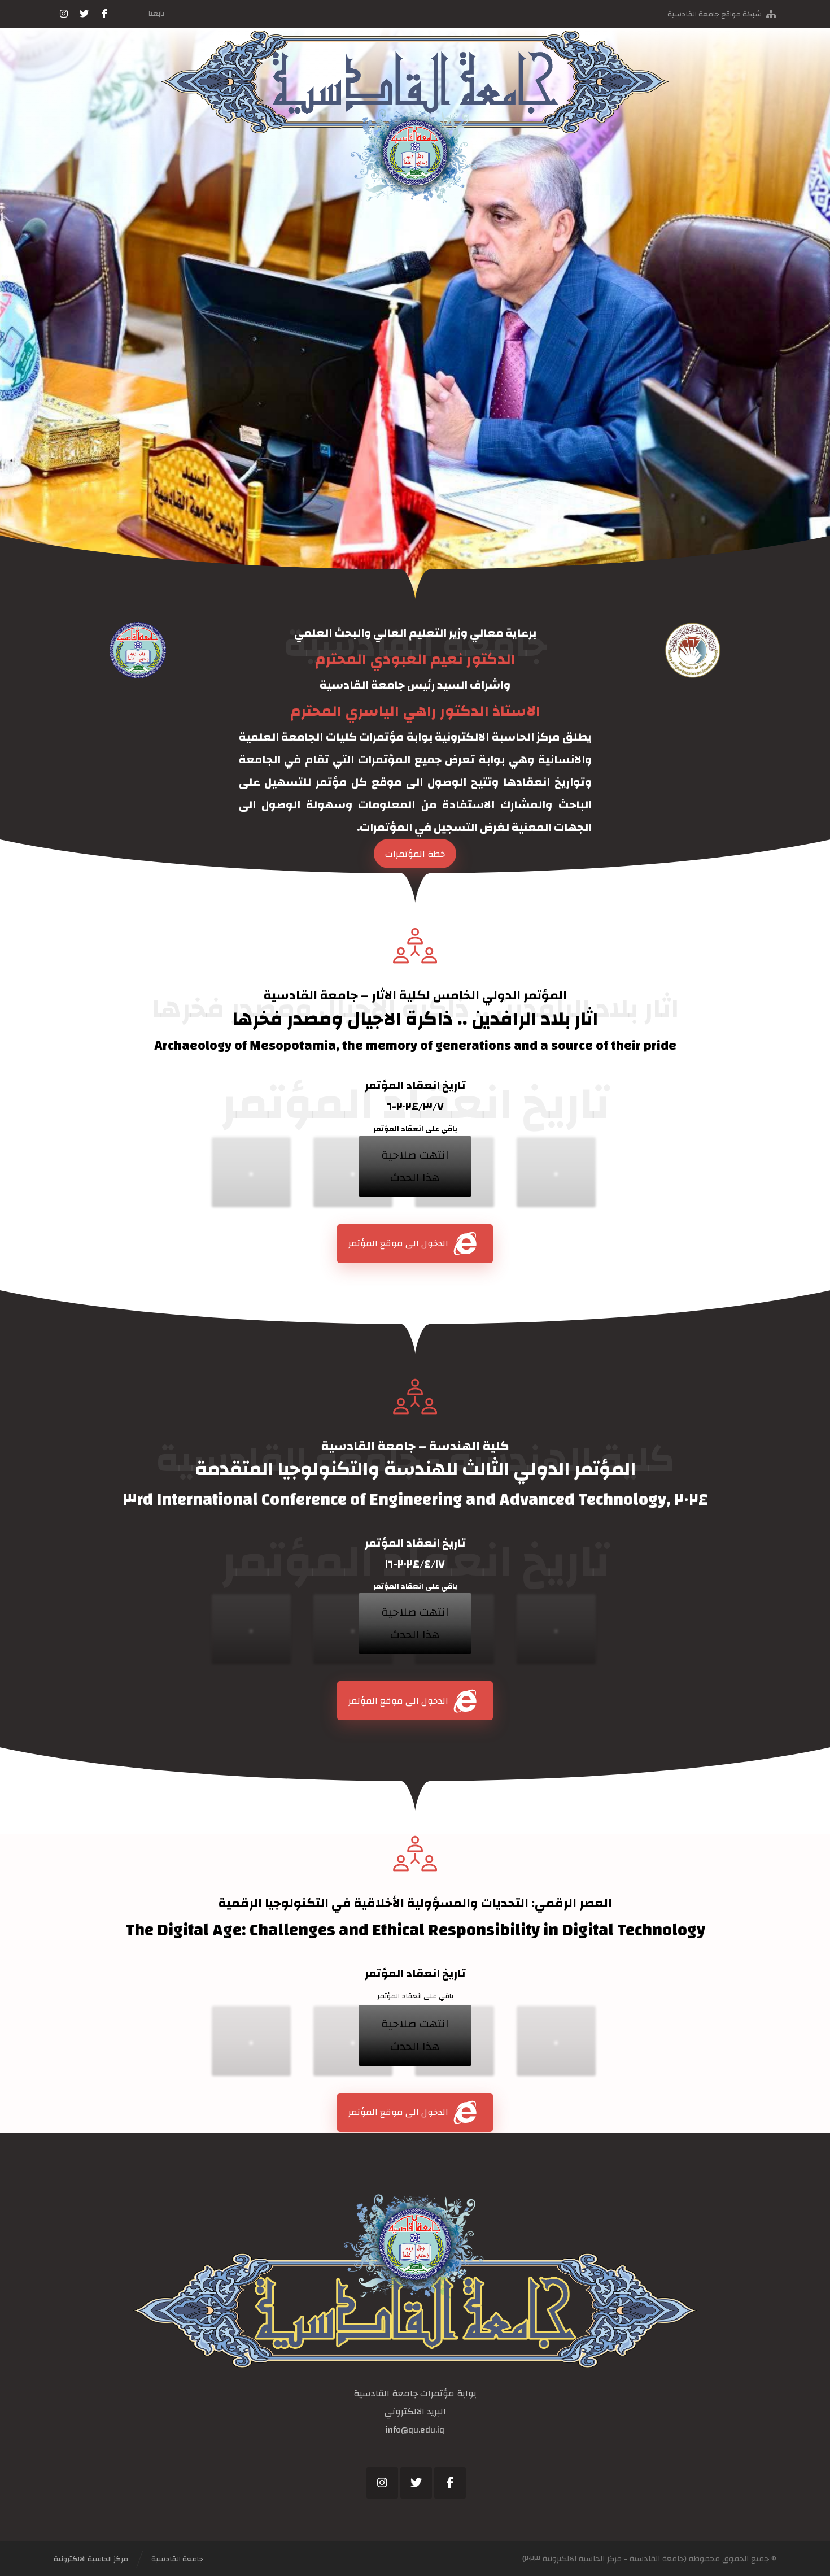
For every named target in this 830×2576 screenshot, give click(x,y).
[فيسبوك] (104, 14)
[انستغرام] (64, 14)
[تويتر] (84, 14)
